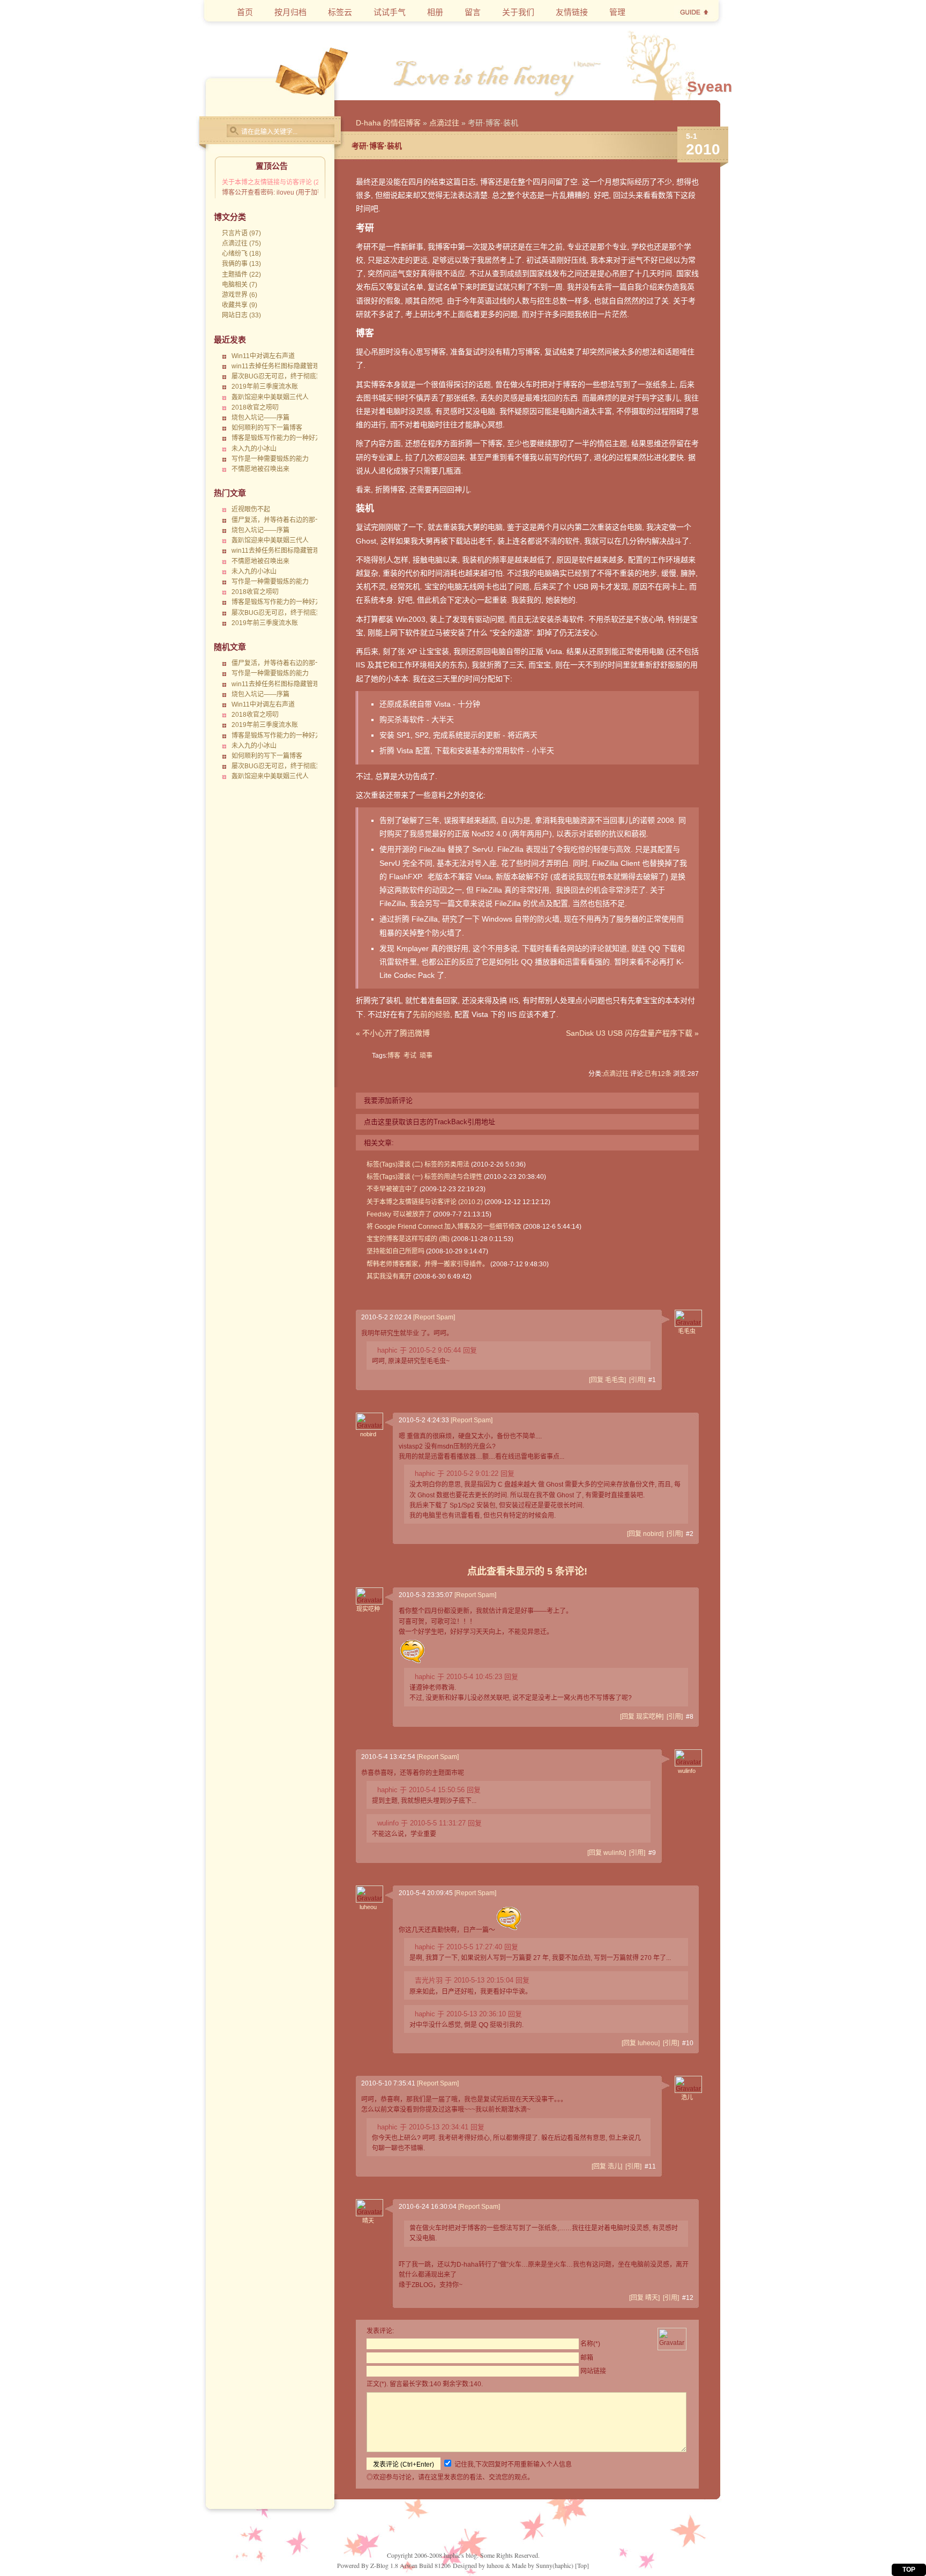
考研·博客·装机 (377, 146)
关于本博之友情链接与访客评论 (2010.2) (280, 182)
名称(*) (590, 2344)
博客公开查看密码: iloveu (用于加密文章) (280, 192)
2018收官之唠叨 (255, 407)
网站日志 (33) (241, 315)
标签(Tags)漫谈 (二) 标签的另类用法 (418, 1164)
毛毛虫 (687, 1331)
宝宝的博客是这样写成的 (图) (408, 1239)
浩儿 (687, 2097)
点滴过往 (444, 123)
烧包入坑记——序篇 (260, 418)
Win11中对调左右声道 (263, 356)
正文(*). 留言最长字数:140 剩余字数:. (425, 2384)
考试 (410, 1056)
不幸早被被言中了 (392, 1189)
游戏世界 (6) (240, 295)
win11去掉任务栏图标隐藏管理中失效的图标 (295, 366)
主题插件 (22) (241, 274)
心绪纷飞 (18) (241, 254)
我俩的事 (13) (241, 264)
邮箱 (587, 2358)
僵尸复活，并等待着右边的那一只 (280, 520)
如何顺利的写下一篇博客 (267, 428)
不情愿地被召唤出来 (260, 469)
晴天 (368, 2221)
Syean (710, 87)
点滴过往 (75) (241, 243)
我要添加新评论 (388, 1100)
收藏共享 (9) (240, 305)
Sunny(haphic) (555, 2565)
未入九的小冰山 (254, 449)
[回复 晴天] (644, 2298)
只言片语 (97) (241, 233)
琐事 (426, 1056)
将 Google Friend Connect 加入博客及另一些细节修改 (444, 1227)
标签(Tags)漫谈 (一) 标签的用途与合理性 (424, 1177)
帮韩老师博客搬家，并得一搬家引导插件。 (428, 1264)
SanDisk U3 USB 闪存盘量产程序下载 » (632, 1033)
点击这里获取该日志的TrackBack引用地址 (430, 1122)
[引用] (637, 1380)
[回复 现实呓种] (642, 1717)
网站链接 (593, 2371)
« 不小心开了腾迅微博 (393, 1033)
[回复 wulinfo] (607, 1853)
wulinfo (687, 1771)
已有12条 (658, 1074)
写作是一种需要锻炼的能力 (270, 459)
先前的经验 (431, 1014)
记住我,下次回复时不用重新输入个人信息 (513, 2464)
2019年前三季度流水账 (265, 387)
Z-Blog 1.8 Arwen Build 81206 (410, 2565)
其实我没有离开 (389, 1276)
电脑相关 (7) (240, 285)
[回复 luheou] (641, 2043)
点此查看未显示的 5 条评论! (527, 1571)
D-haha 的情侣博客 (388, 123)
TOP (909, 2570)
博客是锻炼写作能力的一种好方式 (280, 438)
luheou (368, 1907)
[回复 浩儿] (607, 2166)
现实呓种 (368, 1609)
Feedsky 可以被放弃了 (399, 1214)
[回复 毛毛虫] (607, 1380)
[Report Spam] (434, 1317)
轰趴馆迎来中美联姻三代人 (270, 397)
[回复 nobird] (645, 1534)
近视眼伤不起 (251, 509)
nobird (368, 1434)
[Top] (582, 2565)
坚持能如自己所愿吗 (395, 1251)
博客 (394, 1056)
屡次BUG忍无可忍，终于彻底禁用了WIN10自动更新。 (309, 376)
